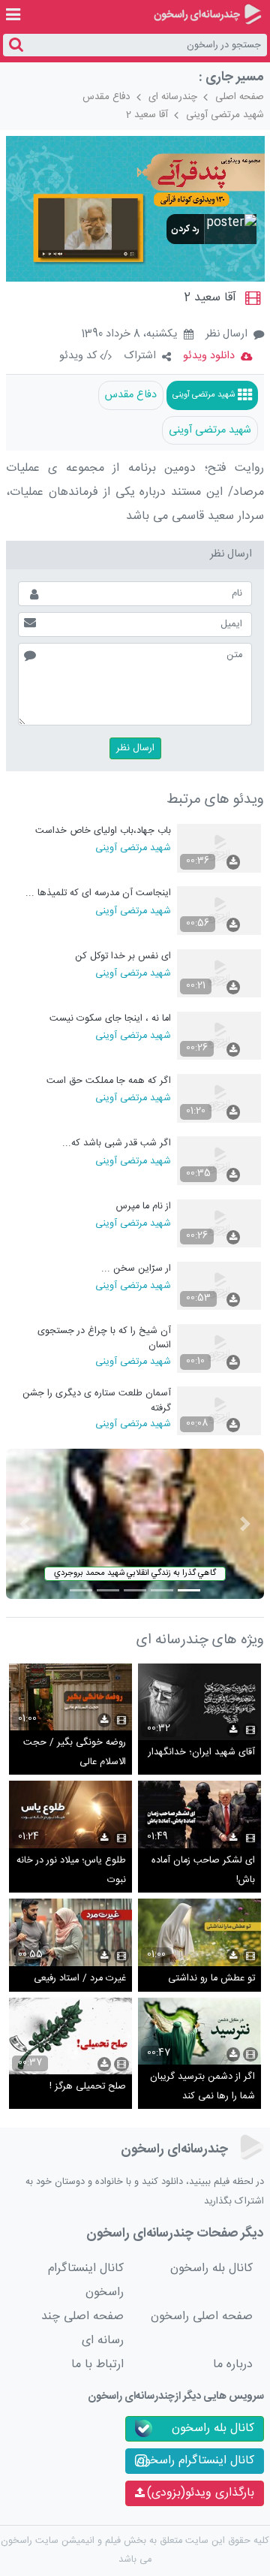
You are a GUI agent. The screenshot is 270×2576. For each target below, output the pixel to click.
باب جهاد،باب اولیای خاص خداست (103, 831)
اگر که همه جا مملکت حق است (109, 1081)
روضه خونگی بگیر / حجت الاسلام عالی (75, 1753)
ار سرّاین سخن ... (136, 1269)
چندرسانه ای (173, 97)
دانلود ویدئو (209, 356)
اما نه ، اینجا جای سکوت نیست (110, 1019)
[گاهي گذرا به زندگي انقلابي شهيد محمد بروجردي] (135, 1524)
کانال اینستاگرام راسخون (86, 2280)
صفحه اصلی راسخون (202, 2317)
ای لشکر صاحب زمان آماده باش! (203, 1870)
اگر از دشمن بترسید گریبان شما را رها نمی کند (202, 2087)
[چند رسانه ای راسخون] (207, 14)
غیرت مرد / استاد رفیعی (80, 1979)
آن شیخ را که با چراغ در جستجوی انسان (104, 1338)
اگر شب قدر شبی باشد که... (117, 1143)
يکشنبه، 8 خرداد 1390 (129, 335)
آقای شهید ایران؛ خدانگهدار (202, 1753)
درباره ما (233, 2365)
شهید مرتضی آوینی (225, 115)
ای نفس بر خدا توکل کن (123, 956)
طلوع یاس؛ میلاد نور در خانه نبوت (71, 1870)
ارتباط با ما (97, 2365)
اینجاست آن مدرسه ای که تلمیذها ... (98, 893)
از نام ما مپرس (144, 1207)
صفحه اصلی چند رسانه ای (82, 2329)
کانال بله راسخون (211, 2268)
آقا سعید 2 (147, 115)
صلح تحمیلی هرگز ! (88, 2087)
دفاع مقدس (106, 97)
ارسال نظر (226, 334)
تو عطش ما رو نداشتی (211, 1979)
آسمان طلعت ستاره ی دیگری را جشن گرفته (97, 1400)
